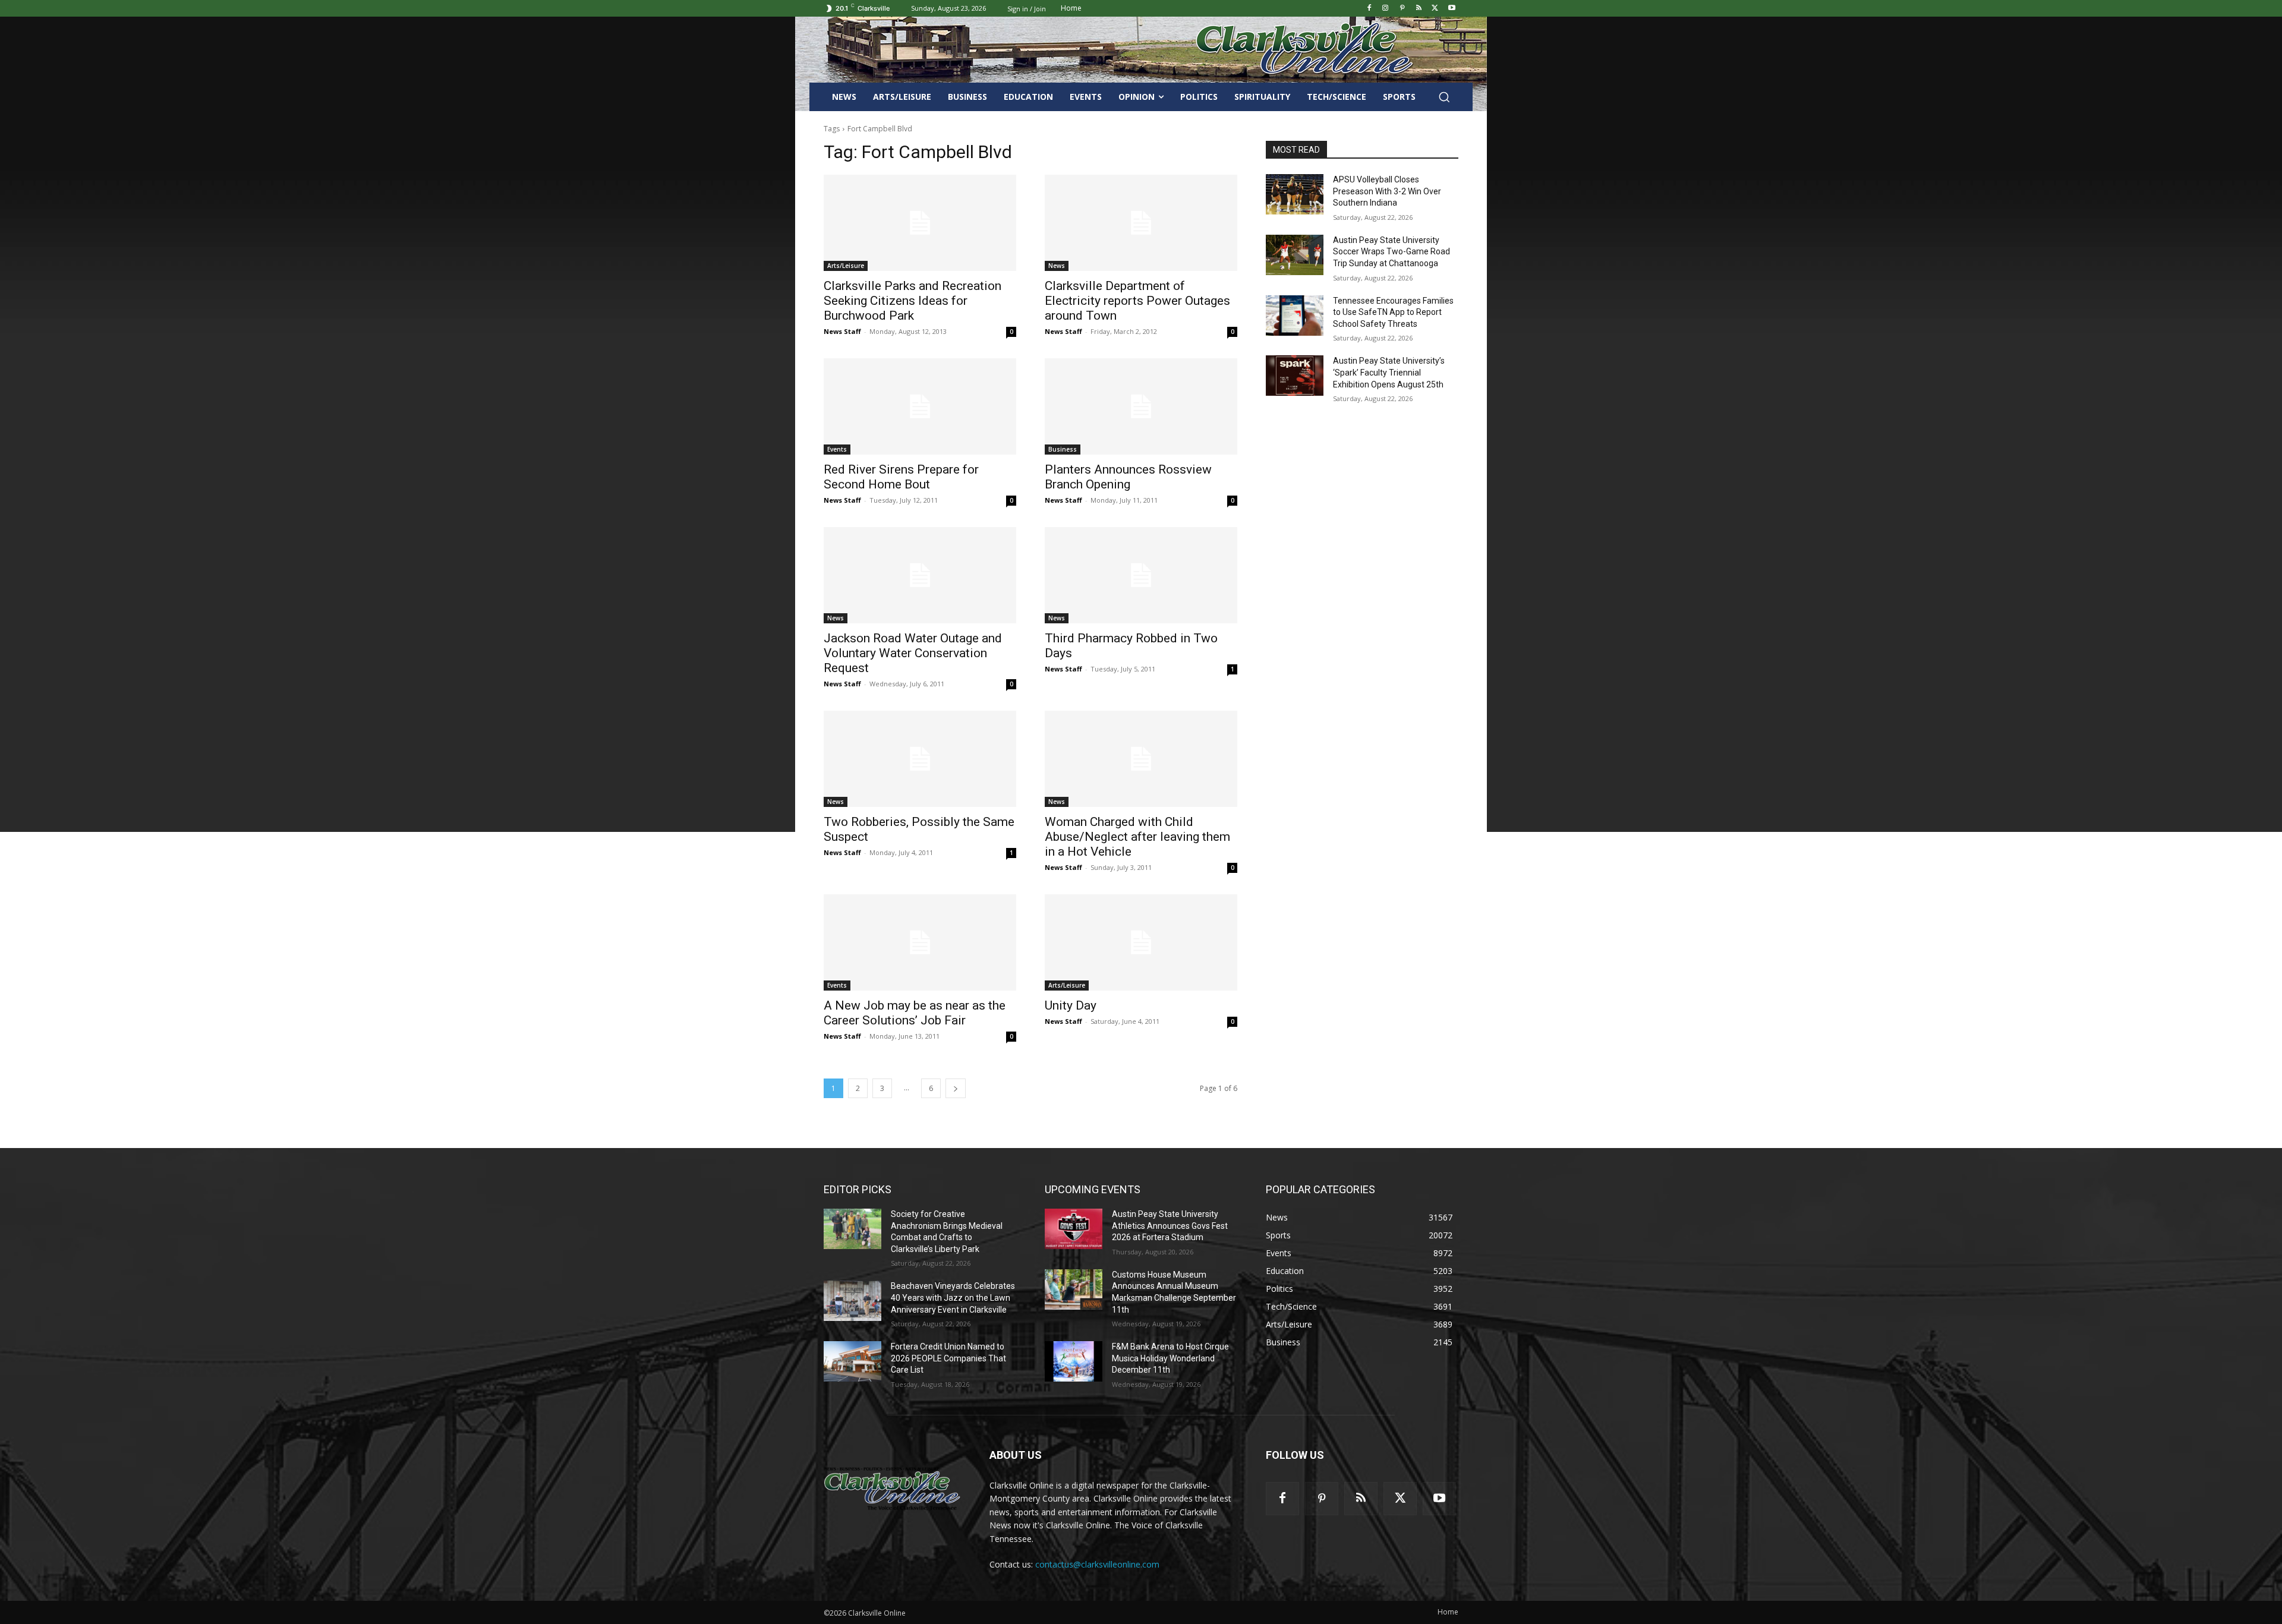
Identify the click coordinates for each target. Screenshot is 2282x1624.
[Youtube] (1452, 9)
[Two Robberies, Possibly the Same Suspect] (920, 759)
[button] (1444, 97)
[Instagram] (1386, 9)
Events (837, 449)
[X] (1435, 9)
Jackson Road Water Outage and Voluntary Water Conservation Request (913, 653)
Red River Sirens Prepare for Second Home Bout (901, 477)
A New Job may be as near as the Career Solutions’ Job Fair (915, 1013)
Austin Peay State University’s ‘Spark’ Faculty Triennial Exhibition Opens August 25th (1389, 372)
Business (1063, 449)
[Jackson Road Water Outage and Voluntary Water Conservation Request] (920, 575)
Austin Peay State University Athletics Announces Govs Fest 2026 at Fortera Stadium (1170, 1226)
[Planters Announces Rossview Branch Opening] (1141, 406)
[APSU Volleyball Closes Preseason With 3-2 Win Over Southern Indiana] (1295, 194)
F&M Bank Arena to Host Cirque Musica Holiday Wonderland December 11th (1170, 1358)
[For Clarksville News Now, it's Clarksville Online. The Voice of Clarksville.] (892, 1489)
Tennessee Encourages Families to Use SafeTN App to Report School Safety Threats (1393, 312)
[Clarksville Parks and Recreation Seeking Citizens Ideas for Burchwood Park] (920, 223)
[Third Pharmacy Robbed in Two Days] (1141, 575)
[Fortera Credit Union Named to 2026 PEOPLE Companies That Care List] (852, 1361)
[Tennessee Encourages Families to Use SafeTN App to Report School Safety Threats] (1295, 316)
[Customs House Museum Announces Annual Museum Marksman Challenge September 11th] (1074, 1289)
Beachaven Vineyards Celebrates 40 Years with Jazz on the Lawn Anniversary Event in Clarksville (953, 1297)
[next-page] (956, 1088)
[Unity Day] (1141, 942)
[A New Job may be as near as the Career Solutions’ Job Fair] (920, 942)
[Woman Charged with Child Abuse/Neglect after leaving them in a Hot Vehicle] (1141, 759)
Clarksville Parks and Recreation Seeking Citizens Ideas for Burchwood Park (913, 301)
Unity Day (1071, 1005)
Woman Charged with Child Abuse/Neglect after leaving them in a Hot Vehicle (1137, 837)
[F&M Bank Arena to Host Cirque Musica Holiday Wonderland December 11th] (1074, 1361)
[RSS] (1419, 9)
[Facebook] (1369, 9)
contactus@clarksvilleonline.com (1097, 1564)
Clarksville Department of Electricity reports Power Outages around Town (1137, 301)
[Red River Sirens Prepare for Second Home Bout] (920, 406)
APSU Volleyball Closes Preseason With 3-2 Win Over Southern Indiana (1387, 191)
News (1057, 266)
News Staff (842, 331)
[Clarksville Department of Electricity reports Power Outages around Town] (1141, 223)
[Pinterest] (1402, 9)
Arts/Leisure (846, 266)
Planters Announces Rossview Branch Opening (1128, 477)
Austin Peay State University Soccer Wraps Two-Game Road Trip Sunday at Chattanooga (1391, 252)
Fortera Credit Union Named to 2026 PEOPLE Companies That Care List (948, 1358)
